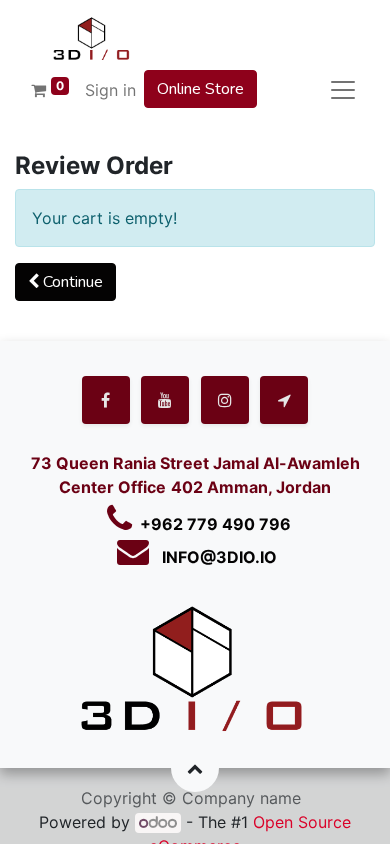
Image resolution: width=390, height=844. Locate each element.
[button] (65, 282)
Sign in (110, 90)
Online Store (200, 89)
